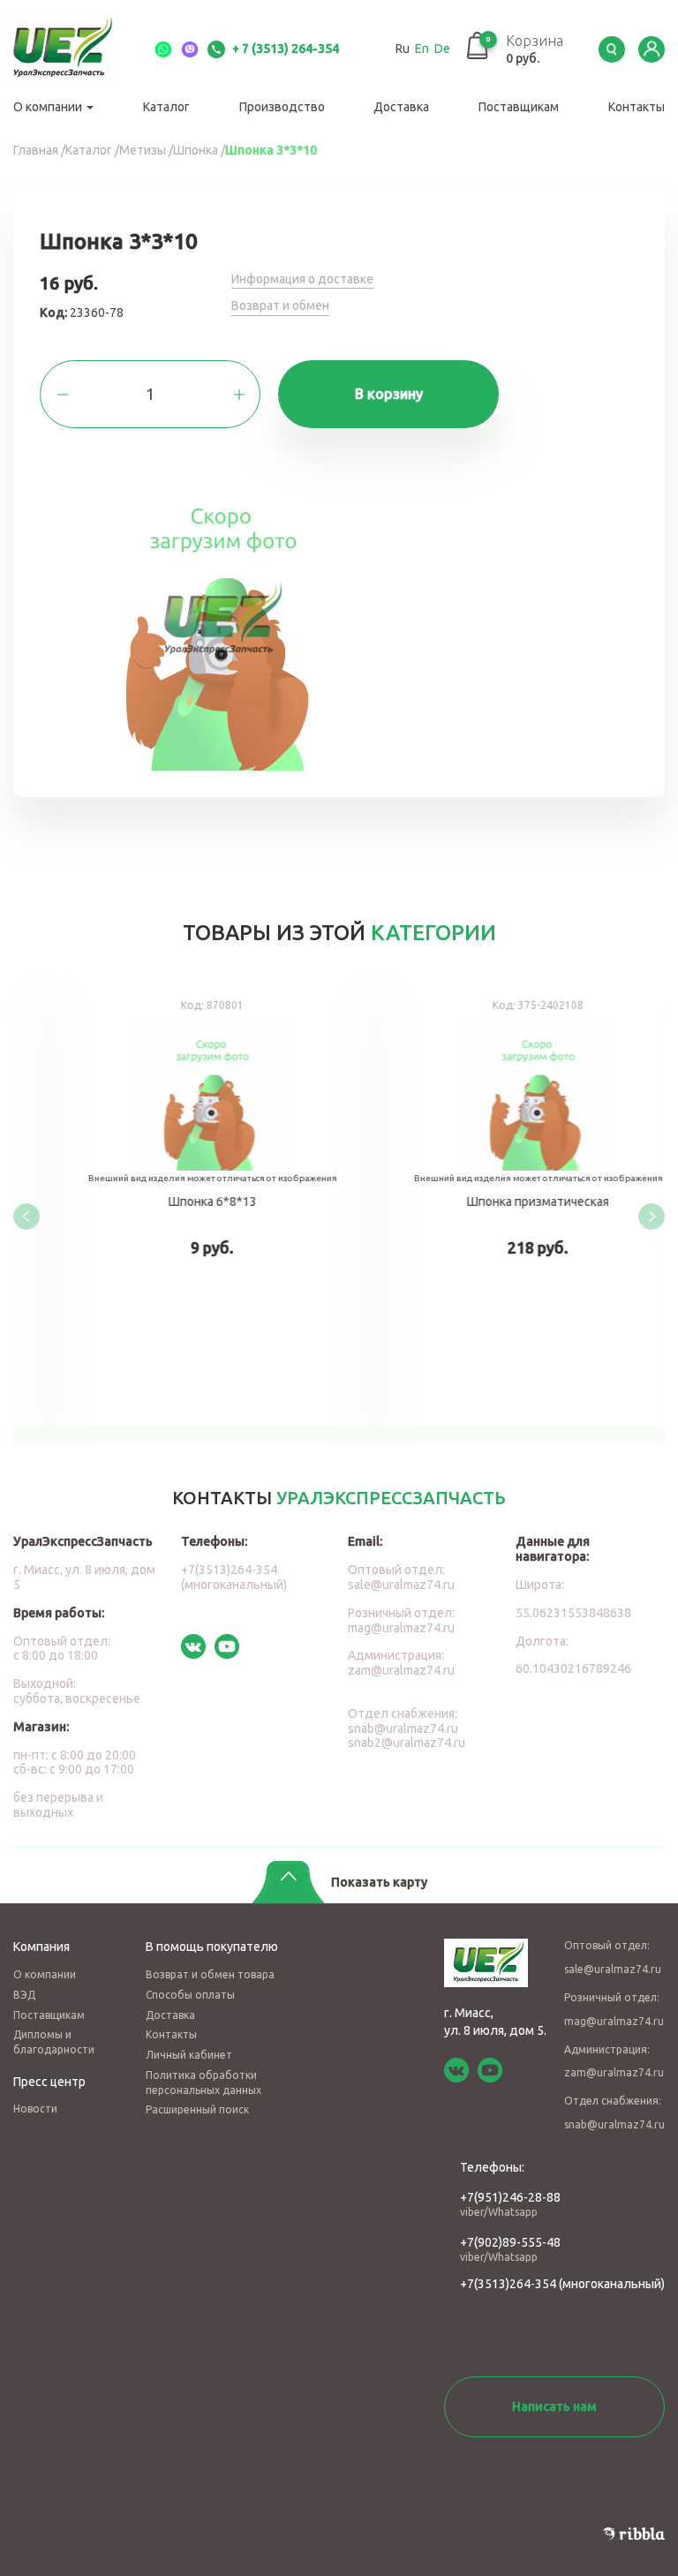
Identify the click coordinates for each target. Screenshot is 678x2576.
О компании (49, 107)
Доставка (401, 107)
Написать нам (554, 2407)
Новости (35, 2109)
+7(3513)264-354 (508, 2284)
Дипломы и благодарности (54, 2042)
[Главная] (75, 49)
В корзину (389, 394)
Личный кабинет (189, 2055)
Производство (282, 107)
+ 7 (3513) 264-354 (284, 49)
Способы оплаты (190, 1995)
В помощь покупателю (212, 1947)
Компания (41, 1947)
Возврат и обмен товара (210, 1974)
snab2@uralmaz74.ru (407, 1743)
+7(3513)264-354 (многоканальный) (234, 1577)
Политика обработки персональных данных (203, 2083)
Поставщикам (519, 107)
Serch (612, 49)
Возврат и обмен (280, 305)
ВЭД (24, 1995)
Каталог (166, 107)
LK (652, 49)
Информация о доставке (302, 279)
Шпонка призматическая (502, 1204)
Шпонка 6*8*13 (176, 1204)
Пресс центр (49, 2082)
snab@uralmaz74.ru (403, 1729)
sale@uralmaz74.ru (401, 1585)
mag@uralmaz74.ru (401, 1628)
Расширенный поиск (197, 2109)
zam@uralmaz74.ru (401, 1670)
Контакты (637, 107)
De (442, 49)
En (422, 49)
